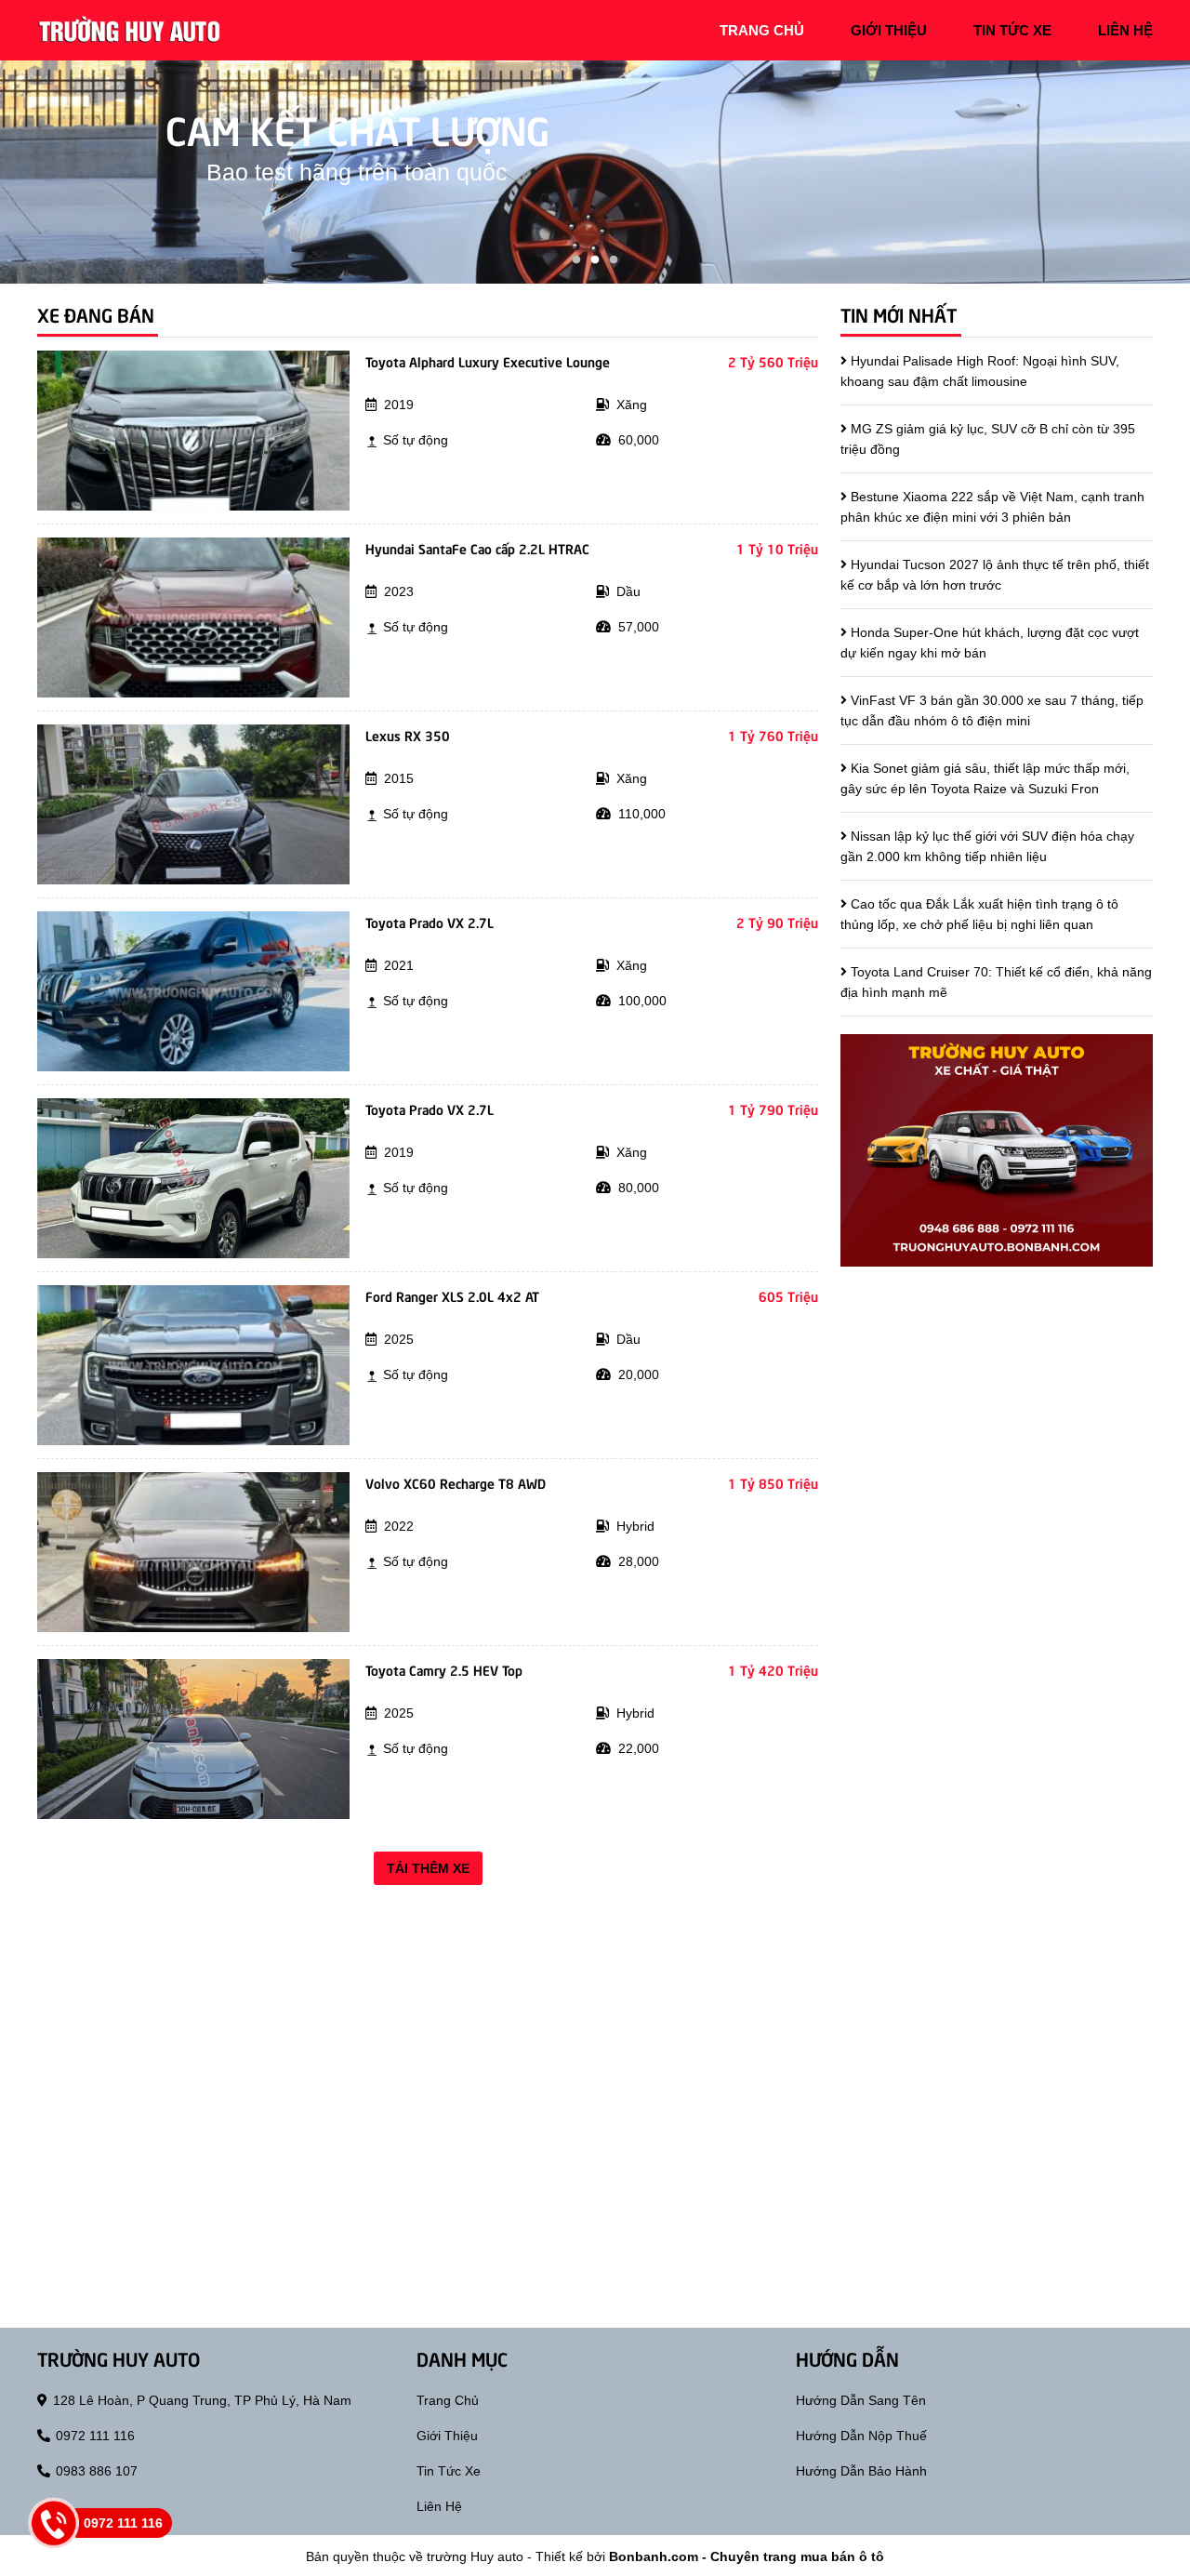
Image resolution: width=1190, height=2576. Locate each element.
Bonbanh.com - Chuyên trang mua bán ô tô (747, 2556)
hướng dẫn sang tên (861, 2400)
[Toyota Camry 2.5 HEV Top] (193, 1738)
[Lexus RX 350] (193, 803)
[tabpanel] (595, 172)
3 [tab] (614, 260)
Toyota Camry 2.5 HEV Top (444, 1669)
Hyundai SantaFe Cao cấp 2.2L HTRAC (477, 548)
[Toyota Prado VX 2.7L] (193, 990)
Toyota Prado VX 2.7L (430, 922)
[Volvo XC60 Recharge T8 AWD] (193, 1551)
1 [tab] (576, 260)
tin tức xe (1012, 30)
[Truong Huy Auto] (130, 29)
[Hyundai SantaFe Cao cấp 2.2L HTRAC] (193, 617)
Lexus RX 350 (408, 735)
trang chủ (762, 30)
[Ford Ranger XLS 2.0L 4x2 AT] (193, 1364)
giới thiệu (889, 30)
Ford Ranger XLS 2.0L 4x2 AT (452, 1295)
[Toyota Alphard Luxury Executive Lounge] (193, 430)
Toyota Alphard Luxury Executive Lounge (488, 361)
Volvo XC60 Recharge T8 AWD (456, 1482)
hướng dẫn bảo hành (861, 2471)
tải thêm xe (428, 1868)
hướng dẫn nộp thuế (861, 2436)
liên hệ (1125, 30)
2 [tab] (595, 260)
